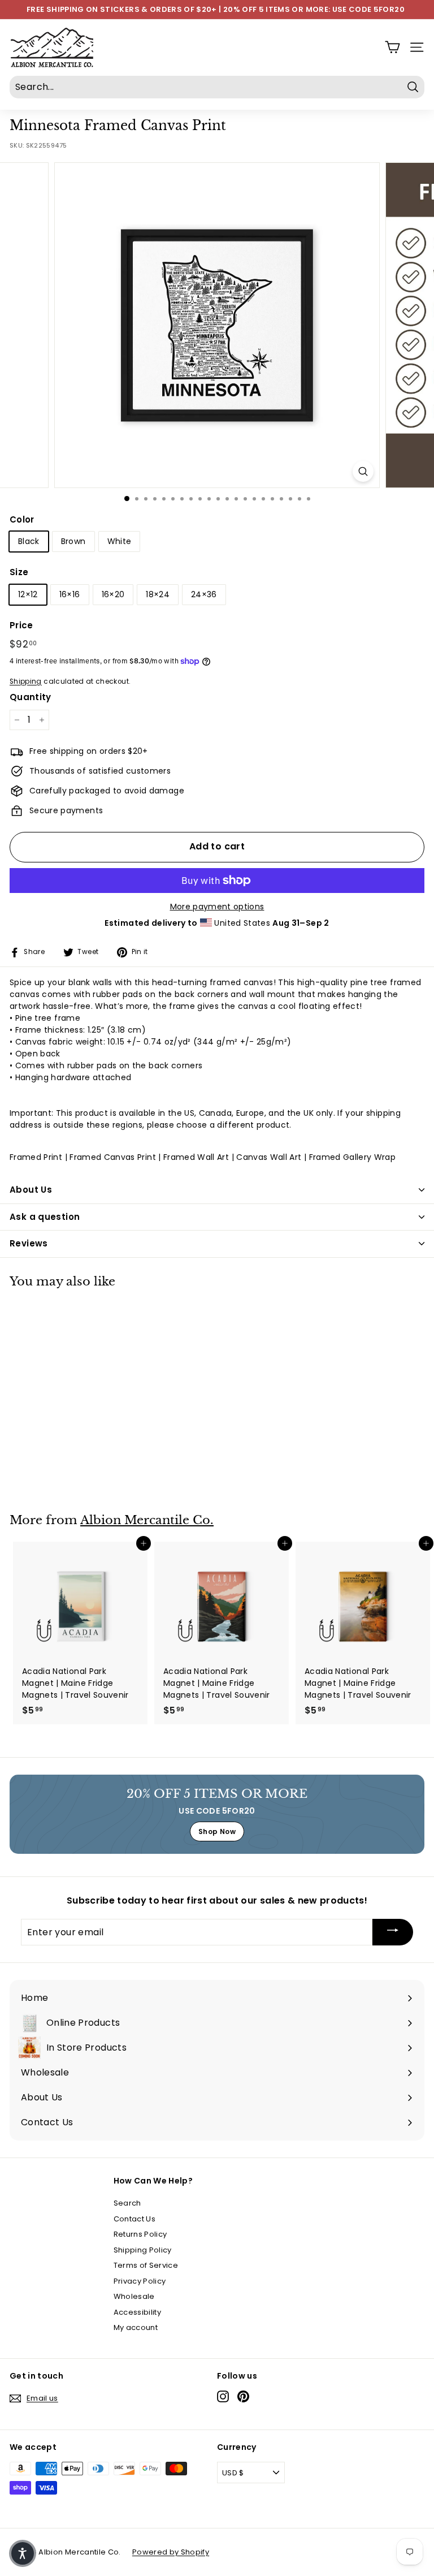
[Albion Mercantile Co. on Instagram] (223, 2396)
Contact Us (135, 2219)
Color (22, 519)
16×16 (70, 594)
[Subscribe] (393, 1932)
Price (21, 625)
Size (19, 572)
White (120, 541)
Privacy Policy (140, 2281)
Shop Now (217, 1831)
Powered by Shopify (171, 2552)
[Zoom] (363, 471)
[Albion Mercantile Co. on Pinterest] (243, 2396)
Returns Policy (140, 2234)
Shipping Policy (143, 2250)
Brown (73, 541)
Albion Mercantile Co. (147, 1520)
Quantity (31, 697)
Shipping (26, 681)
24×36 (204, 594)
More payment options (217, 907)
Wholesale (134, 2296)
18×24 (158, 594)
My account (136, 2327)
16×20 (113, 594)
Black (29, 541)
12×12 (28, 594)
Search (127, 2203)
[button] (23, 2553)
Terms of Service (146, 2265)
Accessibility (138, 2312)
